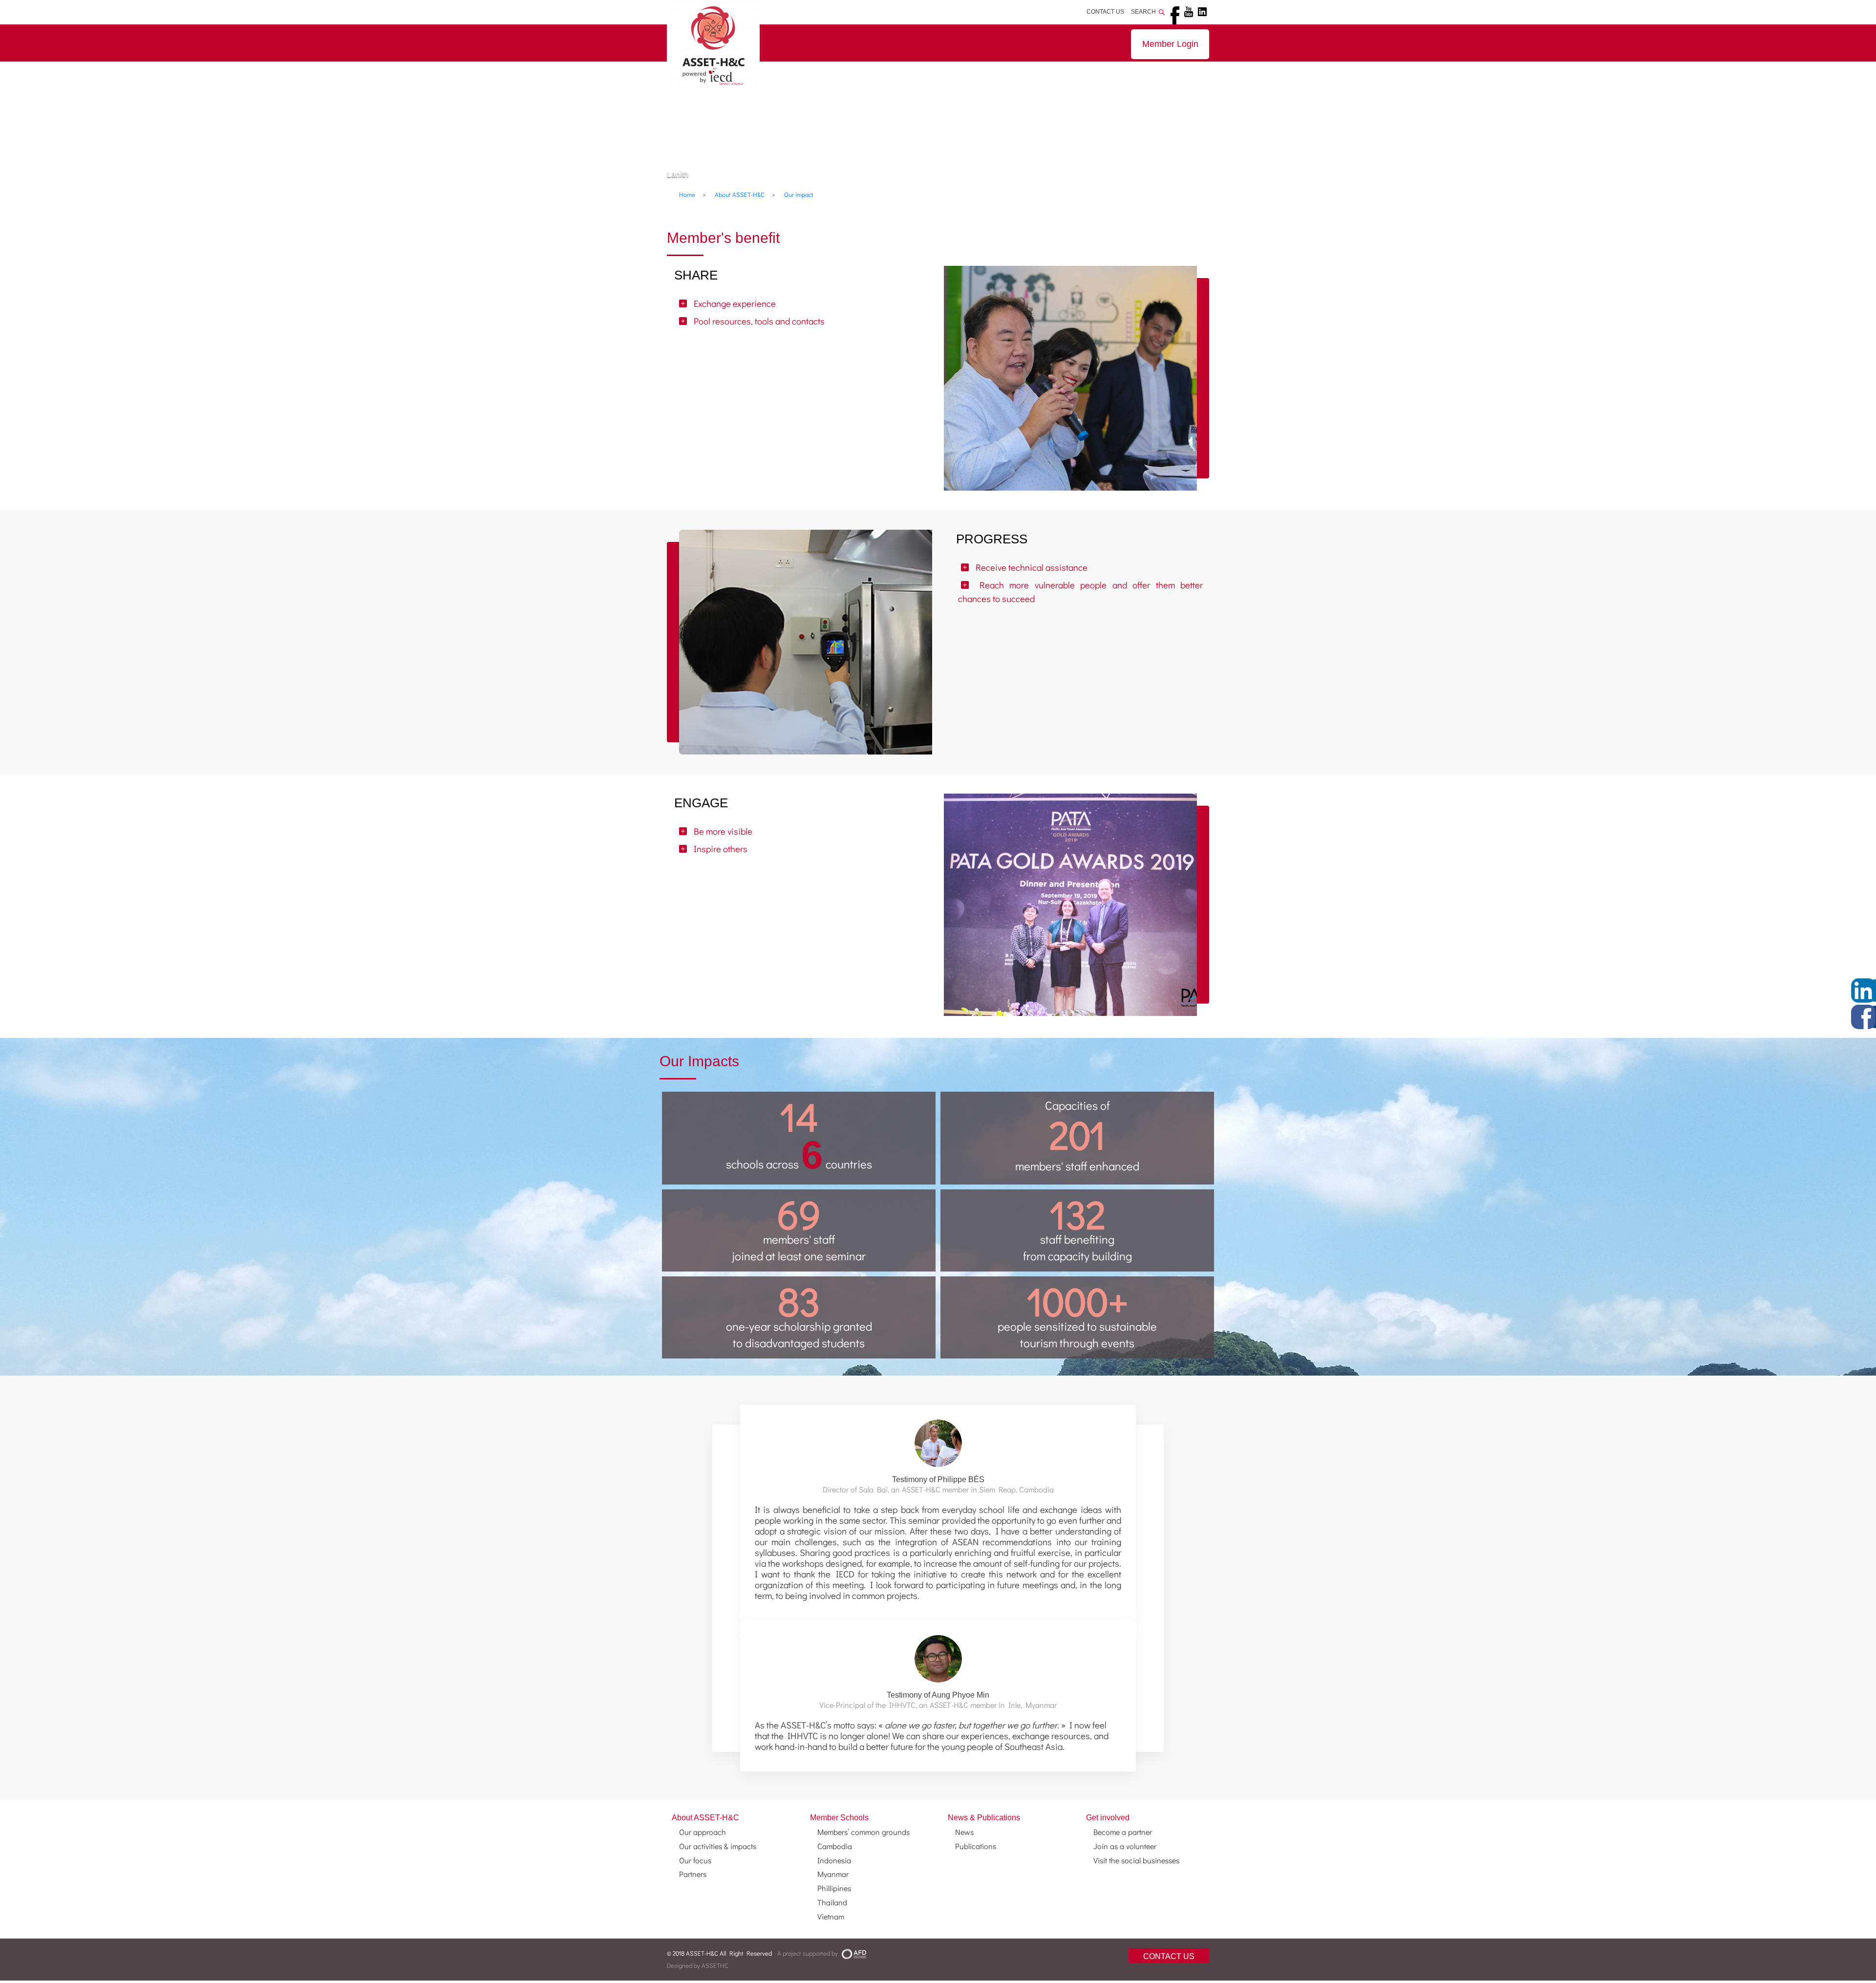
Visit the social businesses (1136, 1860)
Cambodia (835, 1846)
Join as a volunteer (1125, 1846)
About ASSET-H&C (705, 1818)
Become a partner (1123, 1832)
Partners (693, 1874)
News (964, 1832)
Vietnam (831, 1916)
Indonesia (834, 1860)
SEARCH (1145, 12)
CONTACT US (1105, 12)
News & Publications (984, 1818)
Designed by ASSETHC (698, 1965)
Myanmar (833, 1874)
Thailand (832, 1902)
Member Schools (839, 1818)
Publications (976, 1846)
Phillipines (834, 1888)
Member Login (1170, 44)
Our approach (703, 1832)
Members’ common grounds (863, 1832)
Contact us (1169, 1956)
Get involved (1108, 1818)
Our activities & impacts (718, 1846)
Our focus (695, 1860)
